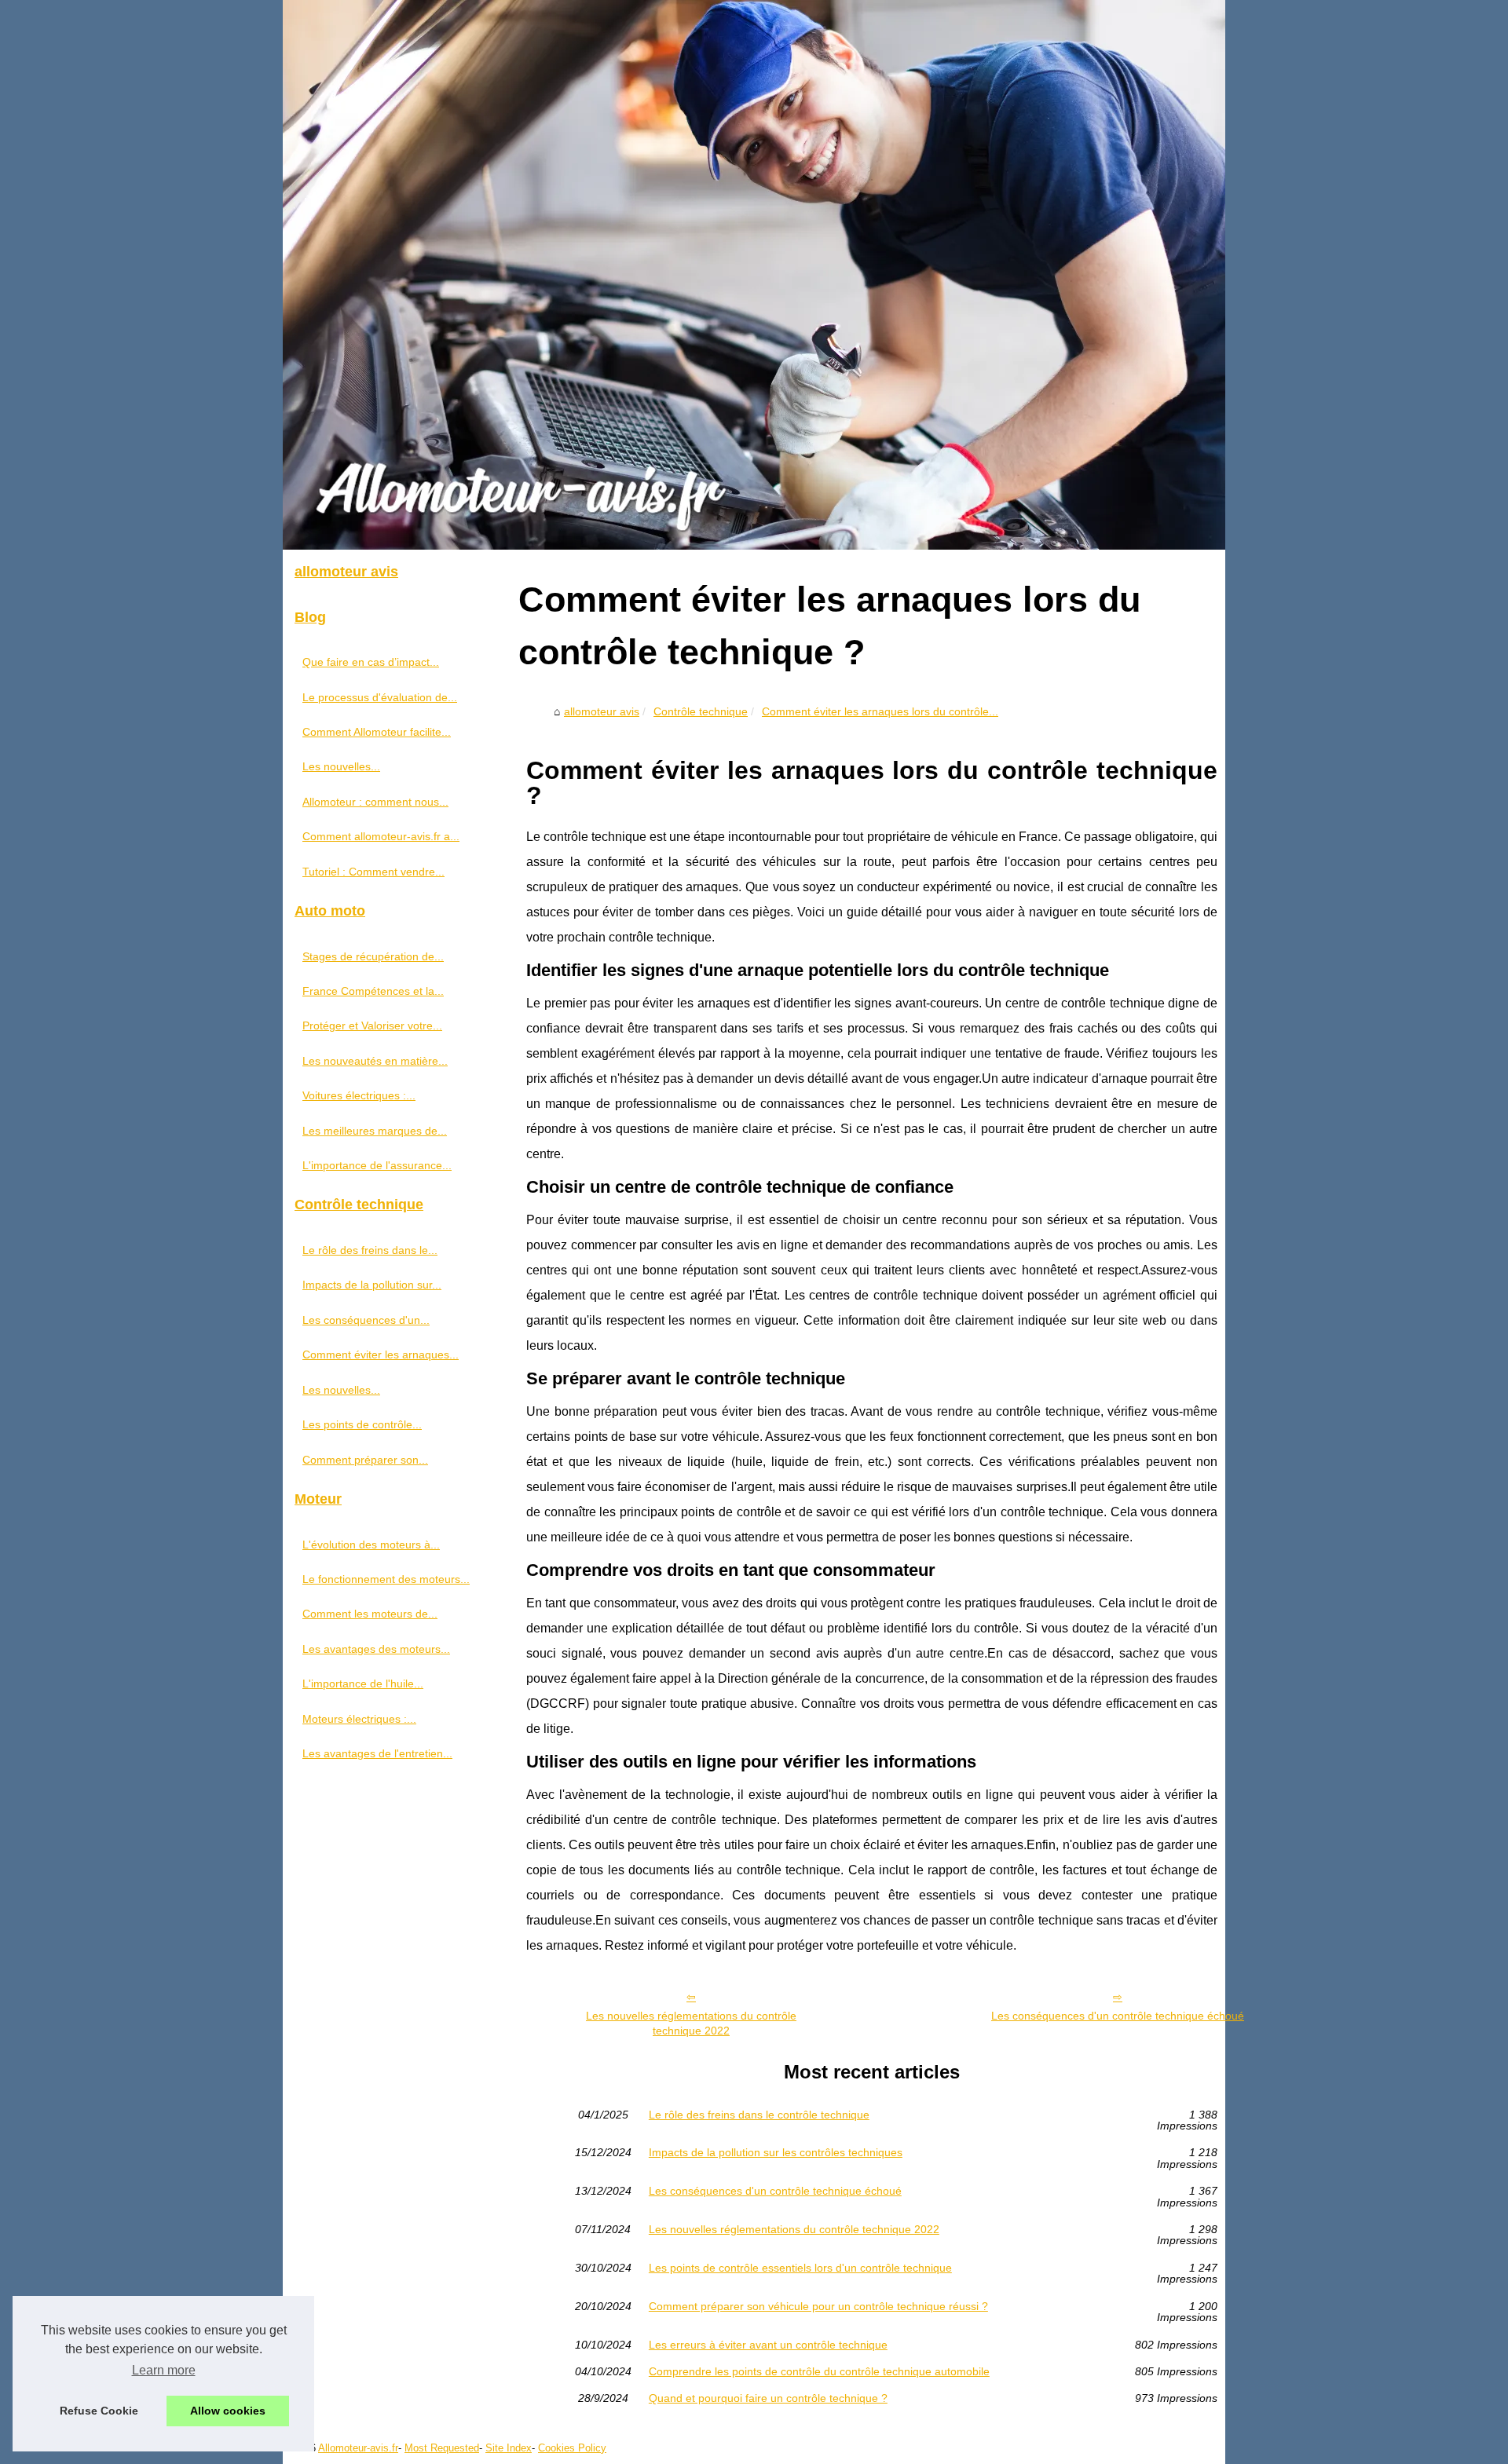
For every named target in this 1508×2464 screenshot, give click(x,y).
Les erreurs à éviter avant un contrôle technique (768, 2345)
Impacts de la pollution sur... (372, 1285)
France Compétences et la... (373, 991)
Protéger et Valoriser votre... (372, 1025)
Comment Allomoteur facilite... (377, 732)
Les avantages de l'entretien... (377, 1753)
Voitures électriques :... (359, 1095)
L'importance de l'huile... (363, 1683)
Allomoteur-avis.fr (358, 2448)
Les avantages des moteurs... (376, 1649)
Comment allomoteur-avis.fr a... (381, 836)
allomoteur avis (602, 711)
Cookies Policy (572, 2448)
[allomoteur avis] (754, 275)
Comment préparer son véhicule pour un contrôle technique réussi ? (818, 2307)
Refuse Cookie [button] (99, 2411)
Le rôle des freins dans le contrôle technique (759, 2115)
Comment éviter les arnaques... (381, 1354)
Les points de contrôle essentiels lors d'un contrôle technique (800, 2268)
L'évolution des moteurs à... (371, 1545)
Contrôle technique (701, 711)
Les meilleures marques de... (375, 1131)
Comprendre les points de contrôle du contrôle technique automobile (819, 2371)
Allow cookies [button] (228, 2411)
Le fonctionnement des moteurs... (386, 1579)
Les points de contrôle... (362, 1424)
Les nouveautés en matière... (375, 1061)
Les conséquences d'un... (366, 1320)
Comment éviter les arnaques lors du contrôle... (880, 711)
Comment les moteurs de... (370, 1614)
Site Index (509, 2448)
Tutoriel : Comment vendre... (373, 872)
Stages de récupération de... (373, 956)
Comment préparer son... (365, 1460)
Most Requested (442, 2448)
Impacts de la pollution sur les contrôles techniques (776, 2153)
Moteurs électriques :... (359, 1719)
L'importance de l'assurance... (377, 1165)
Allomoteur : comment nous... (375, 802)
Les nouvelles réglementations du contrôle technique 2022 (691, 2023)
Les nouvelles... (341, 766)
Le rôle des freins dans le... (370, 1250)
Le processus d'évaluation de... (380, 697)
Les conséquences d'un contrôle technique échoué (1118, 2016)
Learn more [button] (164, 2370)
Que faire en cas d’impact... (371, 662)
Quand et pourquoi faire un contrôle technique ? (768, 2398)
